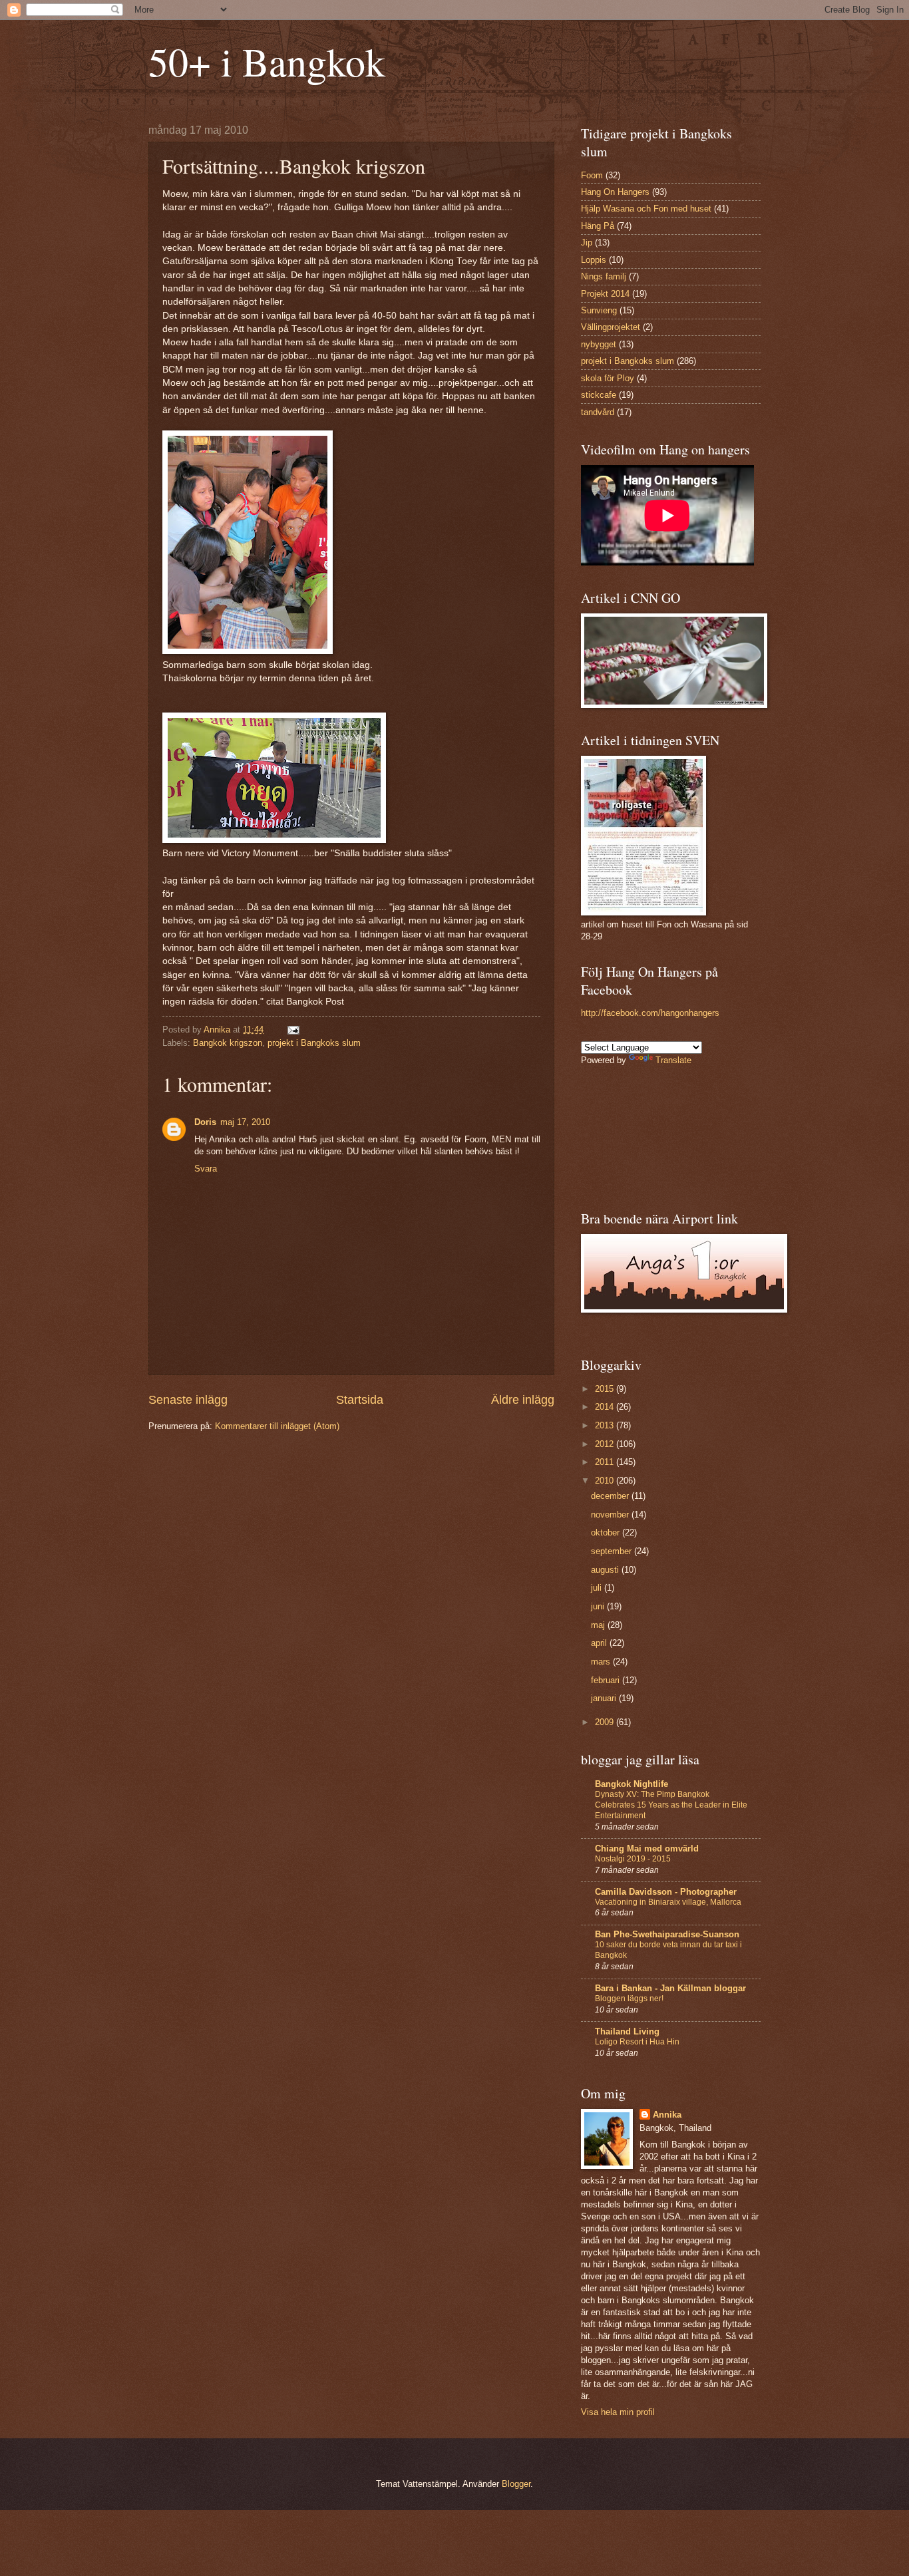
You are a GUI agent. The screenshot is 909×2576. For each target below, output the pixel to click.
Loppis (594, 260)
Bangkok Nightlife (632, 1784)
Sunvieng (599, 310)
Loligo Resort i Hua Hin (637, 2042)
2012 (606, 1444)
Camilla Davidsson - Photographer (666, 1892)
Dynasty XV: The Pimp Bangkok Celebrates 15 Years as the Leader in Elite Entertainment (671, 1805)
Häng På (598, 226)
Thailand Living (627, 2031)
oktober (607, 1532)
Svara (206, 1169)
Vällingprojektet (611, 327)
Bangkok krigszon (228, 1043)
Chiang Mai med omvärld (647, 1849)
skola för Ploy (608, 378)
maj (599, 1625)
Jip (587, 242)
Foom (592, 175)
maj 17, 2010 (245, 1122)
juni (599, 1606)
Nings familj (604, 276)
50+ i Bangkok (267, 61)
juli (598, 1588)
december (611, 1496)
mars (602, 1662)
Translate (673, 1060)
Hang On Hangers (615, 192)
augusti (606, 1570)
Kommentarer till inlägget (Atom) (277, 1426)
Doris (205, 1122)
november (611, 1515)
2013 (606, 1425)
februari (607, 1680)
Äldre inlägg (523, 1400)
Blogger (516, 2484)
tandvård (598, 412)
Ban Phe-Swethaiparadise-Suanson (667, 1934)
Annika (667, 2115)
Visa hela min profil (618, 2412)
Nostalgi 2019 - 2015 (633, 1859)
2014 (606, 1407)
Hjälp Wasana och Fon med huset (646, 209)
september (613, 1551)
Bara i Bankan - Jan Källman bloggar (670, 1988)
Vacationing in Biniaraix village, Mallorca (668, 1902)
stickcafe (599, 395)
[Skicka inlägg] (293, 1030)
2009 (606, 1722)
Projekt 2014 (605, 294)
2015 (606, 1389)
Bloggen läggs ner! (629, 1999)
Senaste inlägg (188, 1400)
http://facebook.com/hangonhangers (650, 1013)
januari (605, 1698)
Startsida (360, 1400)
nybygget (599, 344)
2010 (606, 1481)
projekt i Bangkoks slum (314, 1043)
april (600, 1643)
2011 (606, 1462)
